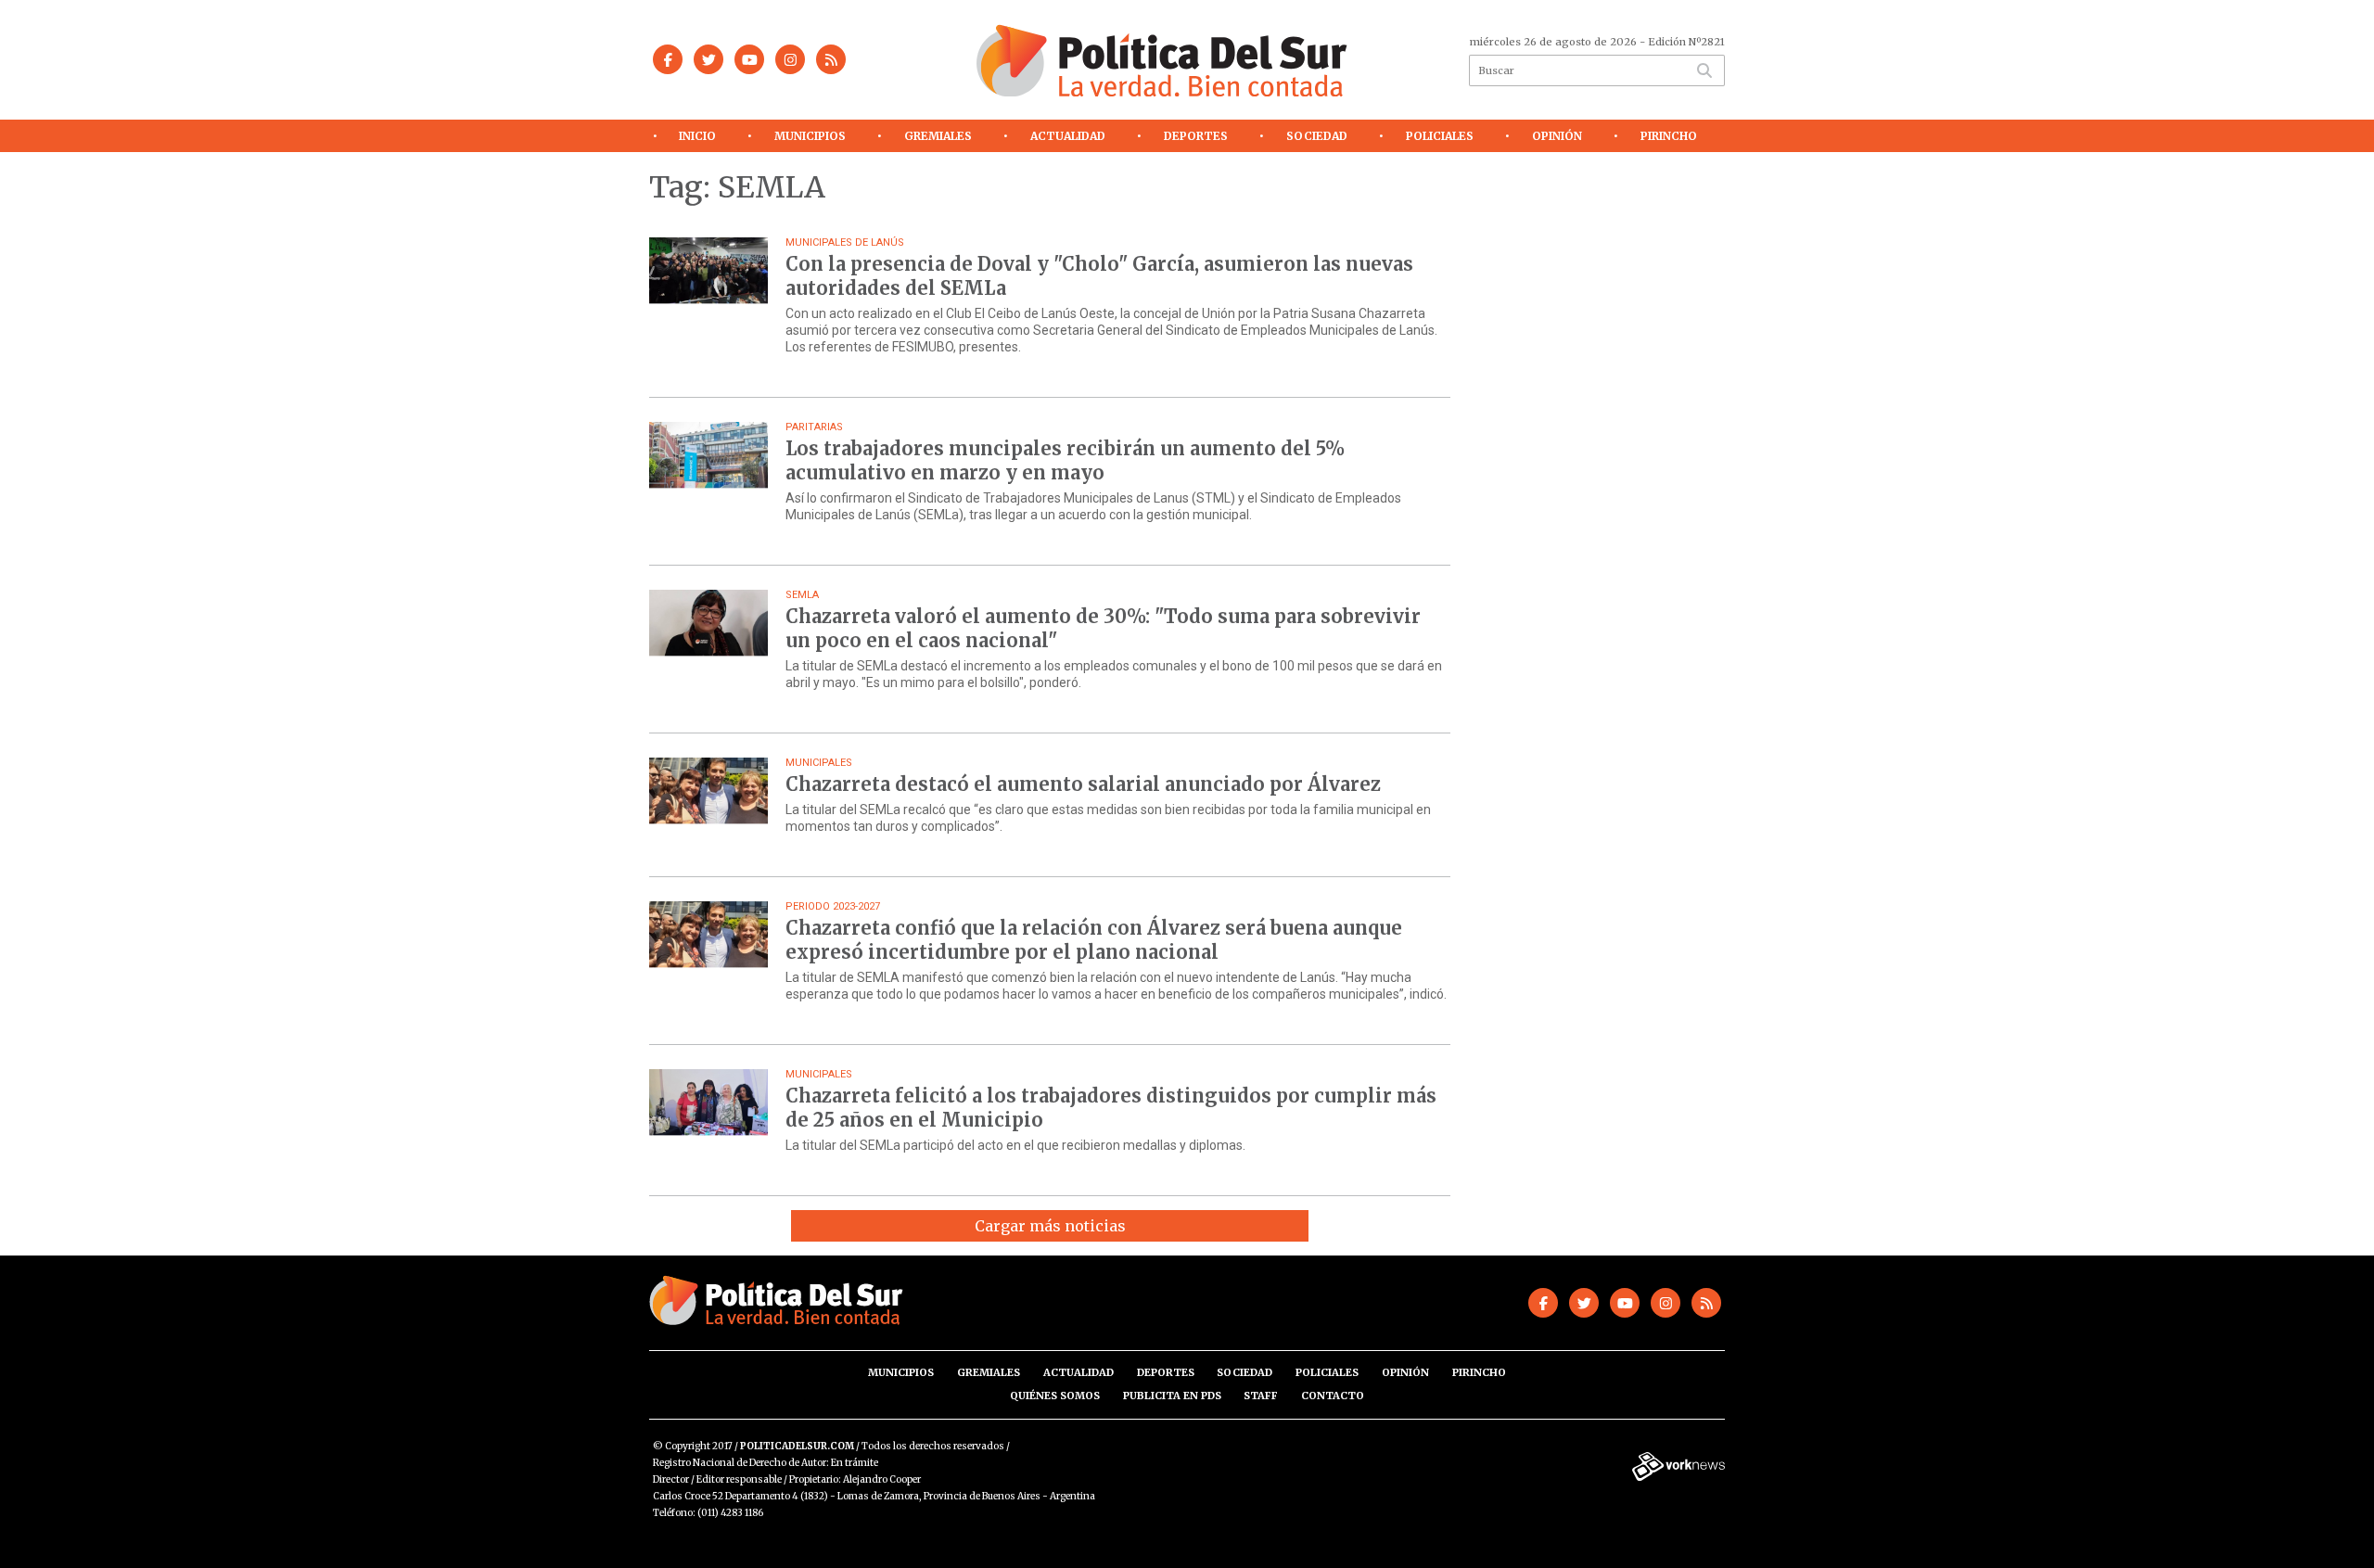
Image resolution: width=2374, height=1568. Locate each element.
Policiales (1440, 136)
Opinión (1557, 136)
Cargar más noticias (1050, 1226)
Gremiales (938, 136)
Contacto (1333, 1396)
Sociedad (1317, 136)
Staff (1261, 1396)
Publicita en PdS (1172, 1396)
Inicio (697, 136)
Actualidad (1068, 136)
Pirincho (1669, 136)
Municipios (810, 136)
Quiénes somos (1055, 1396)
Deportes (1196, 136)
